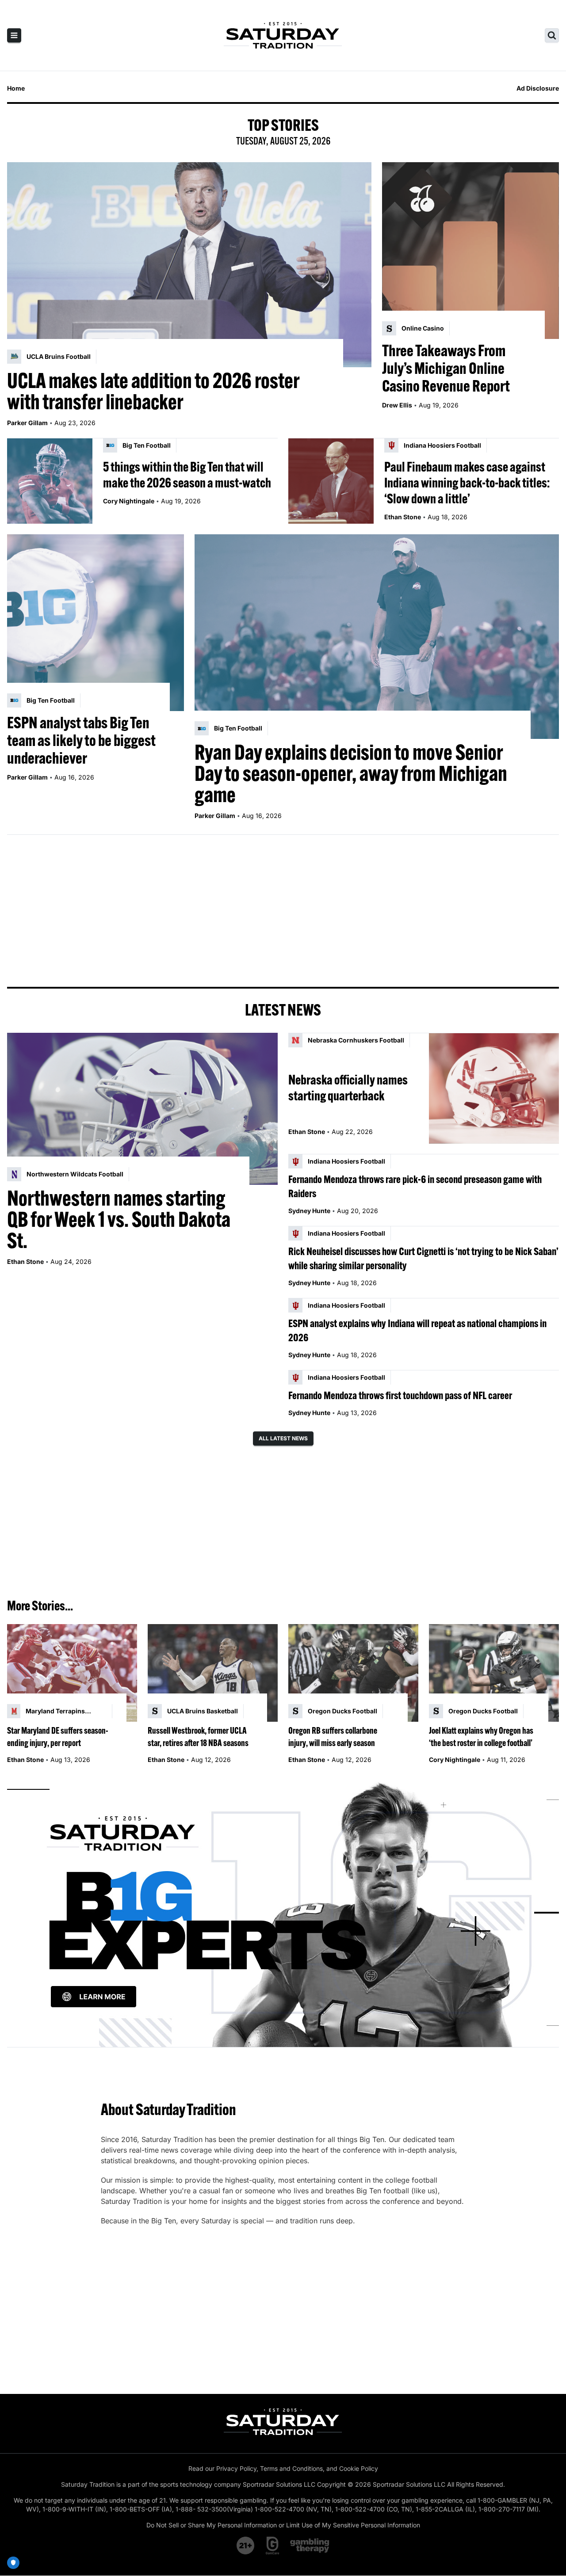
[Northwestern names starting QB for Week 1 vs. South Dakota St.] (142, 1109)
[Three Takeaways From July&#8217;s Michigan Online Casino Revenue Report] (470, 251)
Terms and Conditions (291, 2468)
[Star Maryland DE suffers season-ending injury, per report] (72, 1673)
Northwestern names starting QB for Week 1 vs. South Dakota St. (119, 1219)
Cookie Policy (359, 2468)
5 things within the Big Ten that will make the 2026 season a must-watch (187, 475)
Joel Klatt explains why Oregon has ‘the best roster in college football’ (481, 1737)
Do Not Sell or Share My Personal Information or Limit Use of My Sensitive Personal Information (283, 2525)
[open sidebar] (14, 35)
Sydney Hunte (309, 1211)
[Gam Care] (273, 2546)
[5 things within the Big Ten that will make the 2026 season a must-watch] (50, 481)
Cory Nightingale (129, 501)
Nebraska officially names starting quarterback (348, 1088)
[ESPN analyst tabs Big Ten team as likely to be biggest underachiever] (96, 623)
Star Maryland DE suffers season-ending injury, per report (58, 1737)
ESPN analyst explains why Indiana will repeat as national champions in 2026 (417, 1330)
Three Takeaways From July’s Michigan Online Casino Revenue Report (446, 368)
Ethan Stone (403, 517)
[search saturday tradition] (552, 35)
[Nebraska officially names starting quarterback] (494, 1088)
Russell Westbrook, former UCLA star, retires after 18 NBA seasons (198, 1737)
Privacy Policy (236, 2468)
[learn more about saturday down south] (283, 1913)
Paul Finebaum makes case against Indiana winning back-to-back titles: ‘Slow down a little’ (467, 483)
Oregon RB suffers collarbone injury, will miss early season (333, 1737)
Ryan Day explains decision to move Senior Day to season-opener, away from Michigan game (351, 773)
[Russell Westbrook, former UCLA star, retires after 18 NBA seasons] (213, 1673)
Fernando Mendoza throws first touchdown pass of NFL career (400, 1395)
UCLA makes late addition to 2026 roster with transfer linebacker (153, 391)
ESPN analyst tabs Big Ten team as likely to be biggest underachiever (81, 740)
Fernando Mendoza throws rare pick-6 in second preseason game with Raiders (415, 1186)
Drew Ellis (397, 405)
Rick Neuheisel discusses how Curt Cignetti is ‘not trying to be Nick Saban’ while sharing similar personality (423, 1258)
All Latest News (283, 1438)
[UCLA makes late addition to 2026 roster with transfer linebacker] (189, 265)
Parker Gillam (27, 423)
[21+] (246, 2546)
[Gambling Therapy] (310, 2546)
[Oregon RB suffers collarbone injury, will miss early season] (353, 1673)
